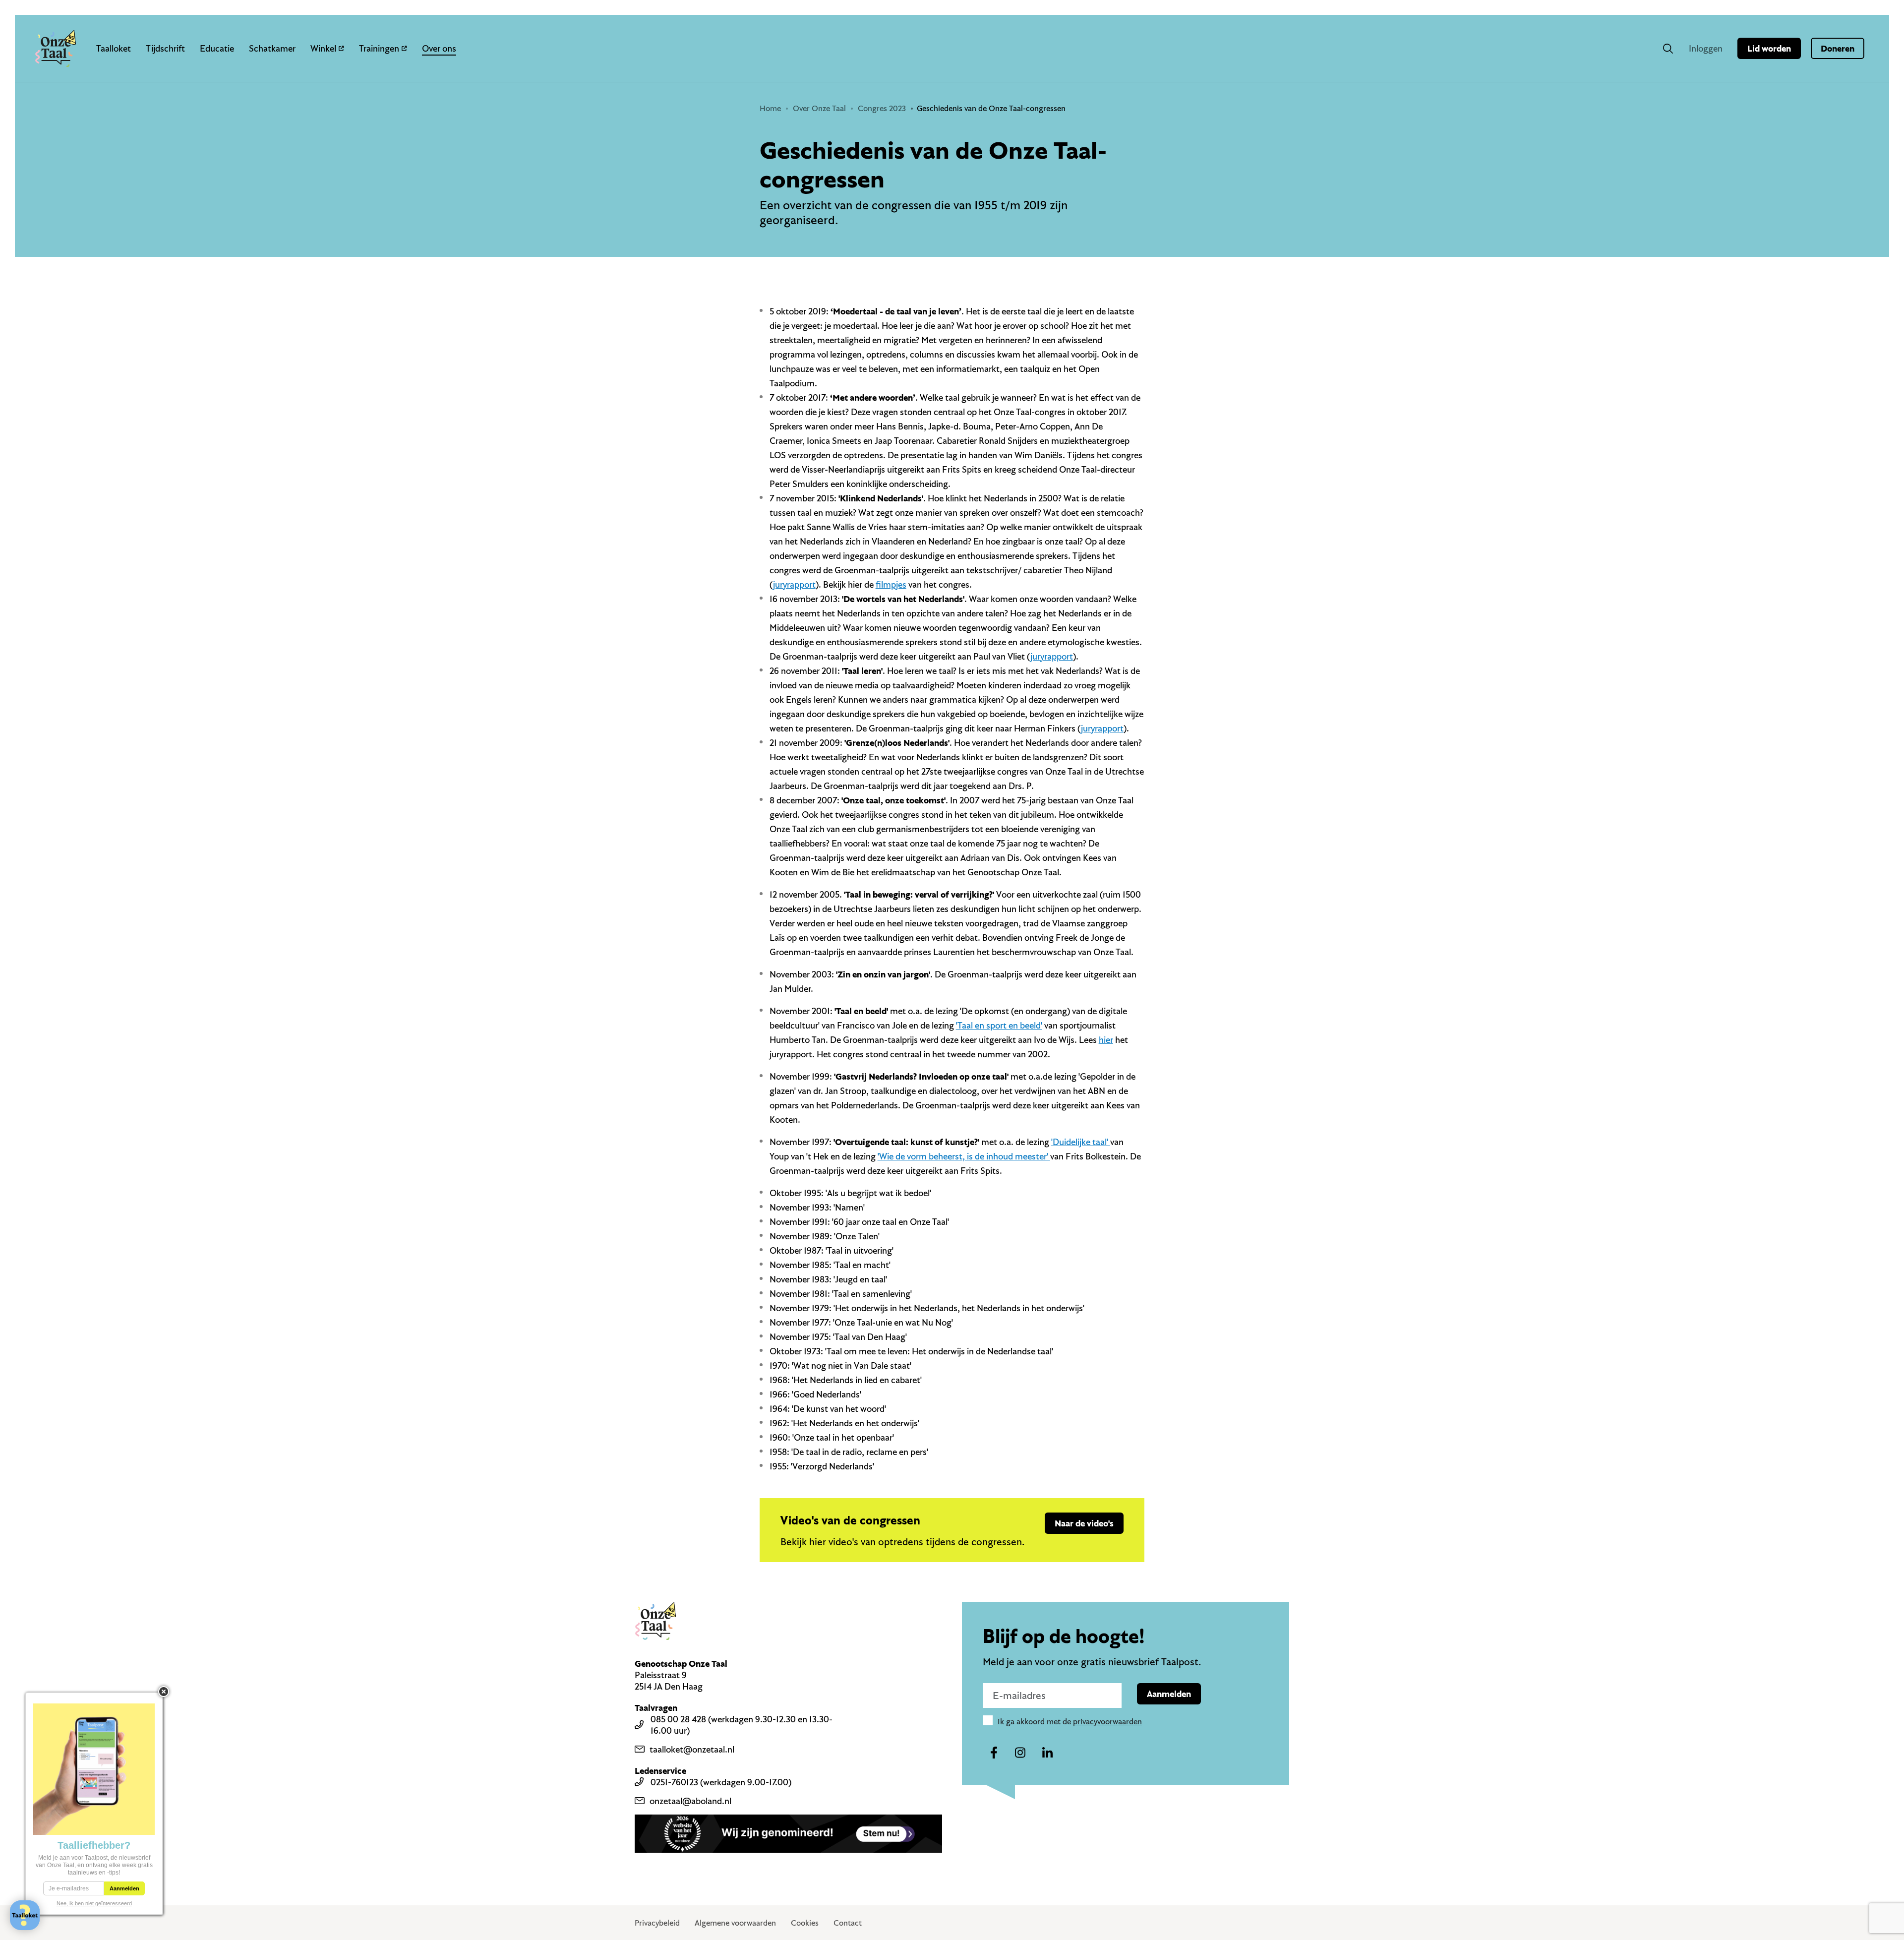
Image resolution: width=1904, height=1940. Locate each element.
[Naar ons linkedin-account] (1047, 1753)
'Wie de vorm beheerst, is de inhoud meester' (964, 1156)
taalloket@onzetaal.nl (692, 1749)
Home (770, 108)
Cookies (805, 1923)
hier (1106, 1040)
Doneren (1838, 48)
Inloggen (1706, 48)
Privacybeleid (657, 1923)
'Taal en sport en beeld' (999, 1025)
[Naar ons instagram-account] (1020, 1753)
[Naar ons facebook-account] (994, 1753)
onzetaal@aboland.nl (690, 1801)
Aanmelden (1169, 1694)
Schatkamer (272, 48)
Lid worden (1769, 48)
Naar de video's (1084, 1523)
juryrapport (794, 584)
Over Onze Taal (819, 108)
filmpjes (891, 584)
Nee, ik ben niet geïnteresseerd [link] (94, 1903)
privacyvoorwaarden (1107, 1721)
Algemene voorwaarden (735, 1923)
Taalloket (114, 48)
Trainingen (379, 48)
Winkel (323, 48)
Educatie (217, 48)
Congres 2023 (882, 108)
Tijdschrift (165, 48)
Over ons (439, 48)
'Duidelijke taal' (1081, 1142)
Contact (848, 1923)
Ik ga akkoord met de (1070, 1721)
